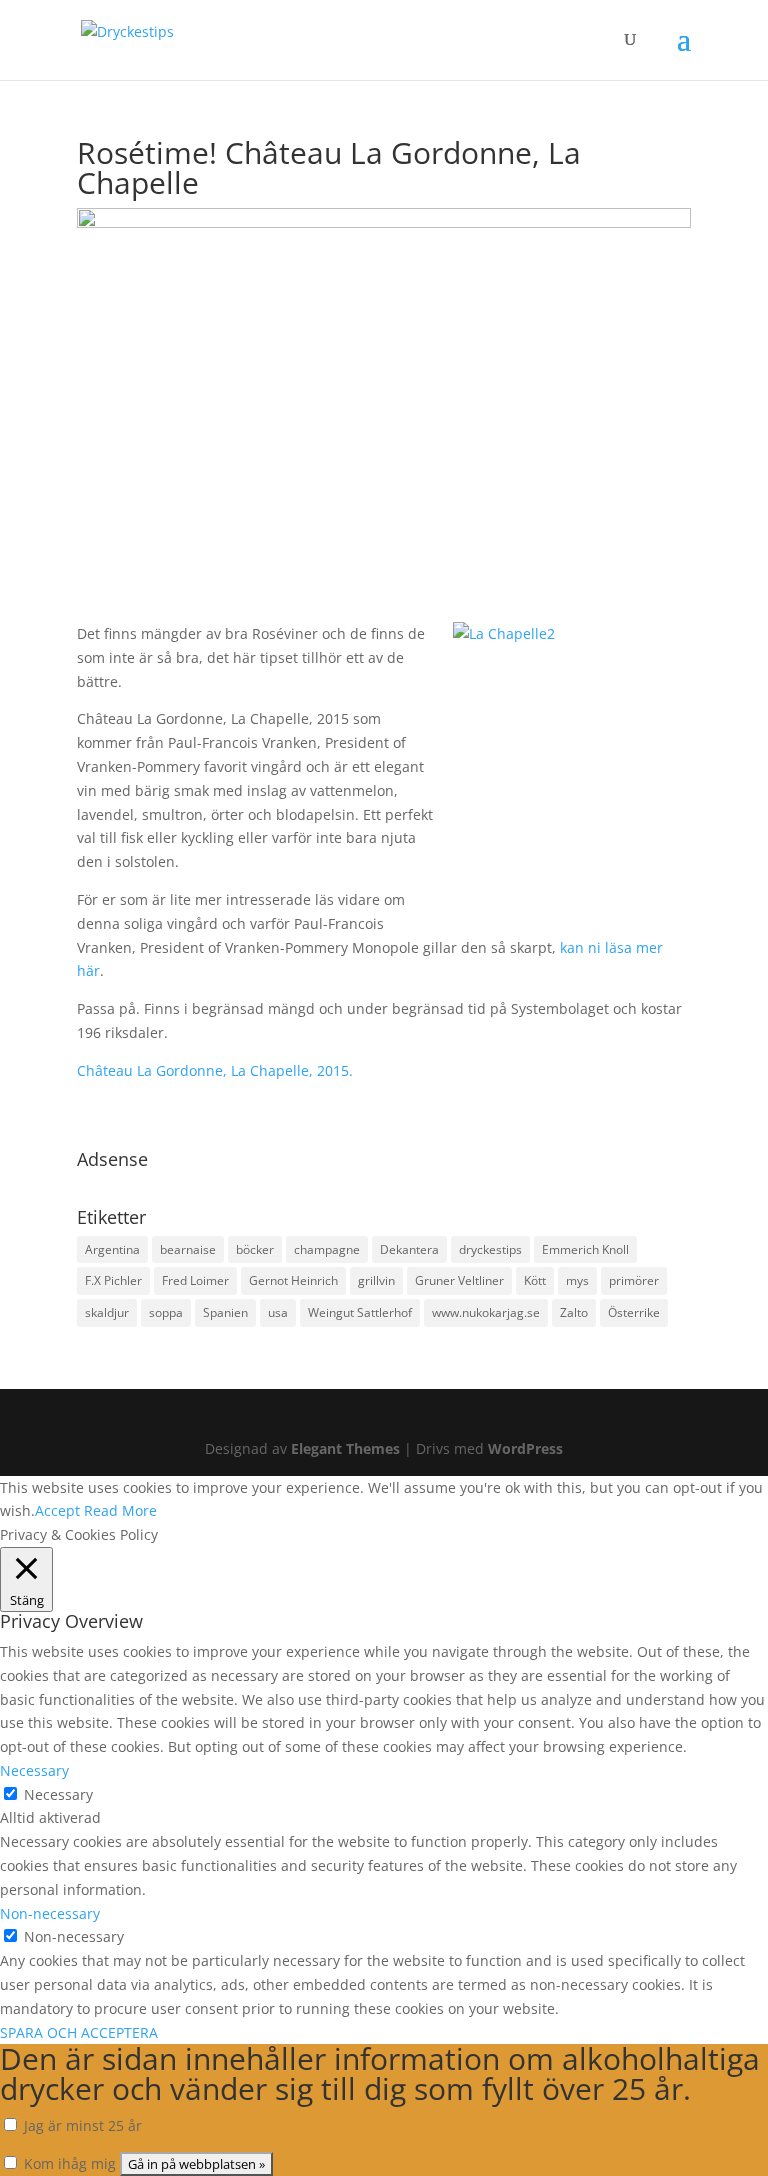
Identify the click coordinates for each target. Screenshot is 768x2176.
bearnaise (188, 1249)
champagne (327, 1249)
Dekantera (409, 1249)
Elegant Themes (345, 1448)
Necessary (58, 1794)
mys (577, 1280)
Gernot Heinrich (293, 1280)
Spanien (225, 1312)
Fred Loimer (195, 1280)
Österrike (634, 1312)
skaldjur (107, 1312)
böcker (255, 1249)
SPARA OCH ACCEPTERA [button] (79, 2032)
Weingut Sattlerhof (360, 1312)
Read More (120, 1510)
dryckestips (490, 1249)
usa (278, 1312)
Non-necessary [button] (50, 1913)
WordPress (525, 1448)
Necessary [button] (34, 1770)
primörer (634, 1280)
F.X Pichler (113, 1280)
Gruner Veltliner (459, 1280)
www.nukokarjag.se (486, 1312)
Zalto (574, 1312)
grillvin (376, 1280)
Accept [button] (57, 1510)
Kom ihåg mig (68, 2163)
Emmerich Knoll (585, 1249)
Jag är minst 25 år (81, 2125)
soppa (166, 1312)
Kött (535, 1280)
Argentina (112, 1249)
